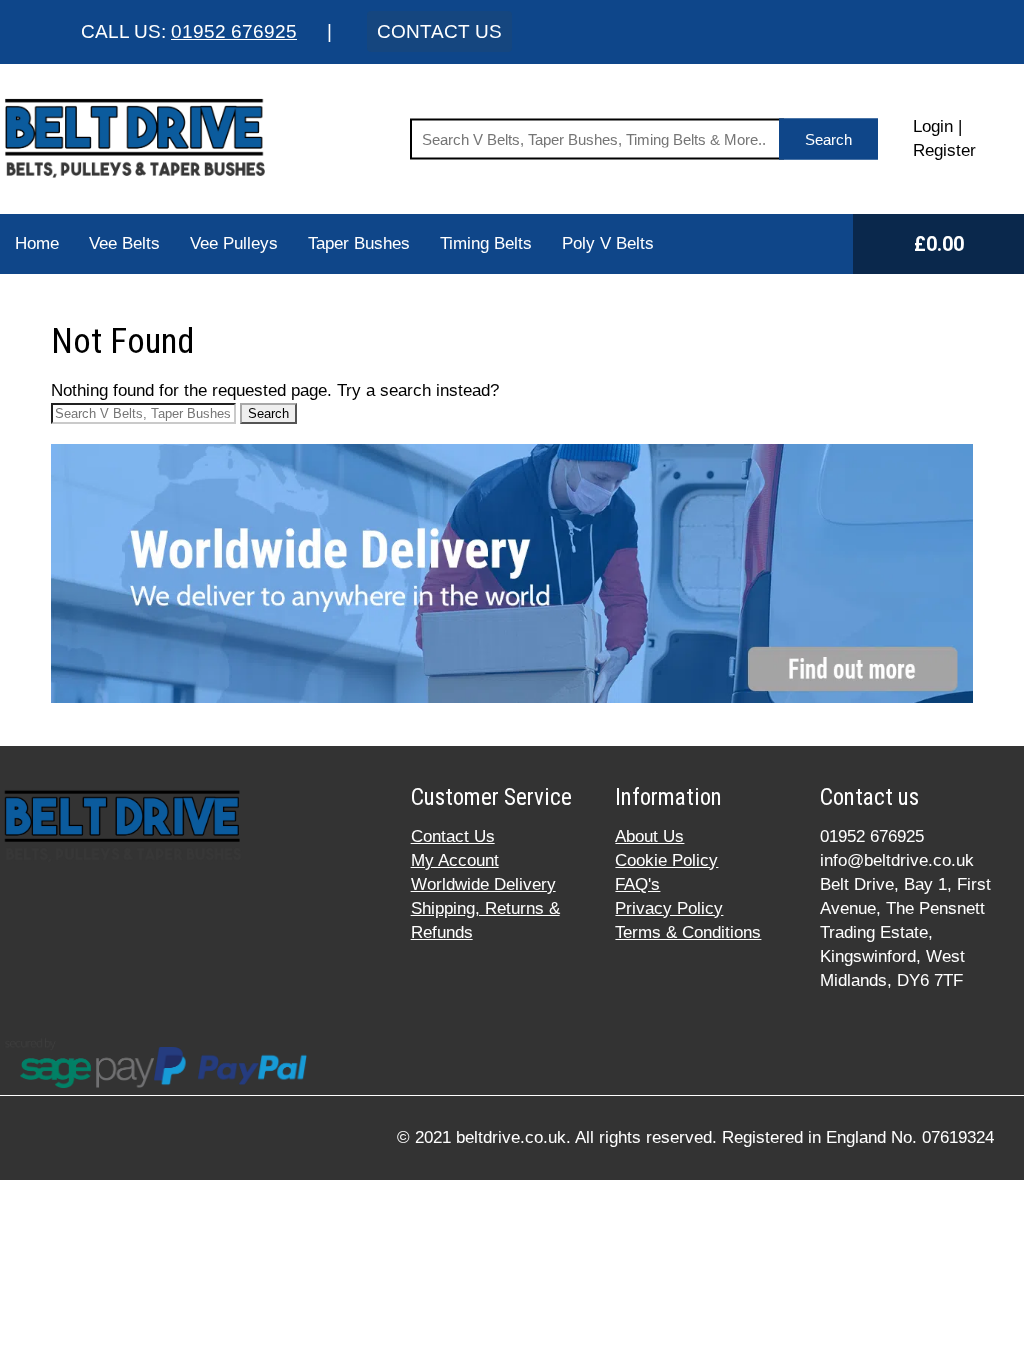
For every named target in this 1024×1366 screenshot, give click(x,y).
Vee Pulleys (234, 243)
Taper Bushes (359, 243)
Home (37, 243)
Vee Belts (124, 243)
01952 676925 (234, 31)
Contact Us (453, 836)
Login (933, 126)
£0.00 (939, 244)
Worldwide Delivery (483, 884)
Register (944, 150)
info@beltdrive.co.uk (897, 860)
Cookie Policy (666, 860)
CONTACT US (439, 31)
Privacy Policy (669, 908)
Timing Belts (486, 243)
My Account (455, 860)
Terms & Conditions (688, 932)
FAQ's (637, 884)
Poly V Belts (608, 243)
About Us (649, 836)
